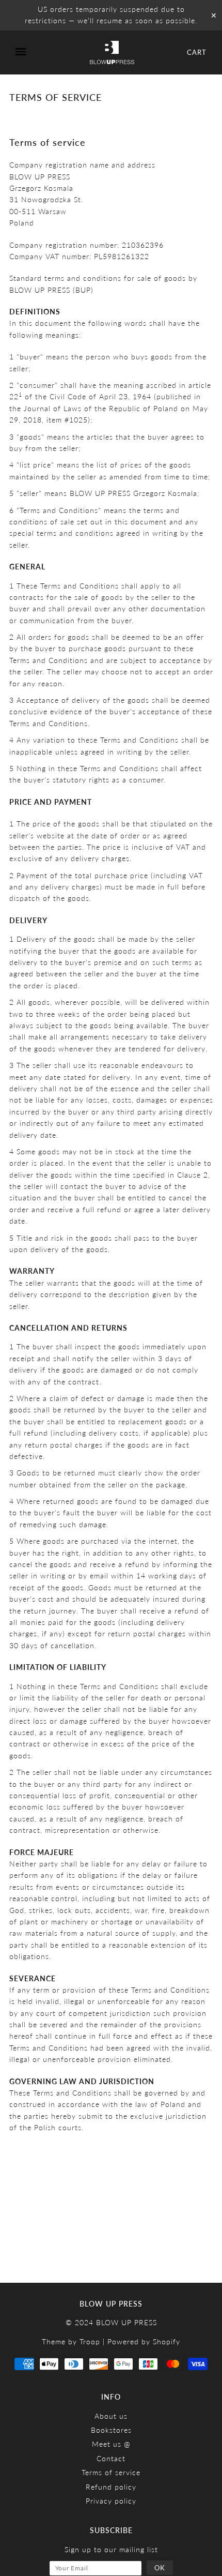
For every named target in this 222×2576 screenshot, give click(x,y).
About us (111, 2416)
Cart (197, 52)
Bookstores (111, 2430)
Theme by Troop (71, 2341)
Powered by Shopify (144, 2341)
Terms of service (111, 2472)
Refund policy (111, 2487)
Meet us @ (111, 2444)
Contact (111, 2458)
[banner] (112, 52)
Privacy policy (111, 2501)
